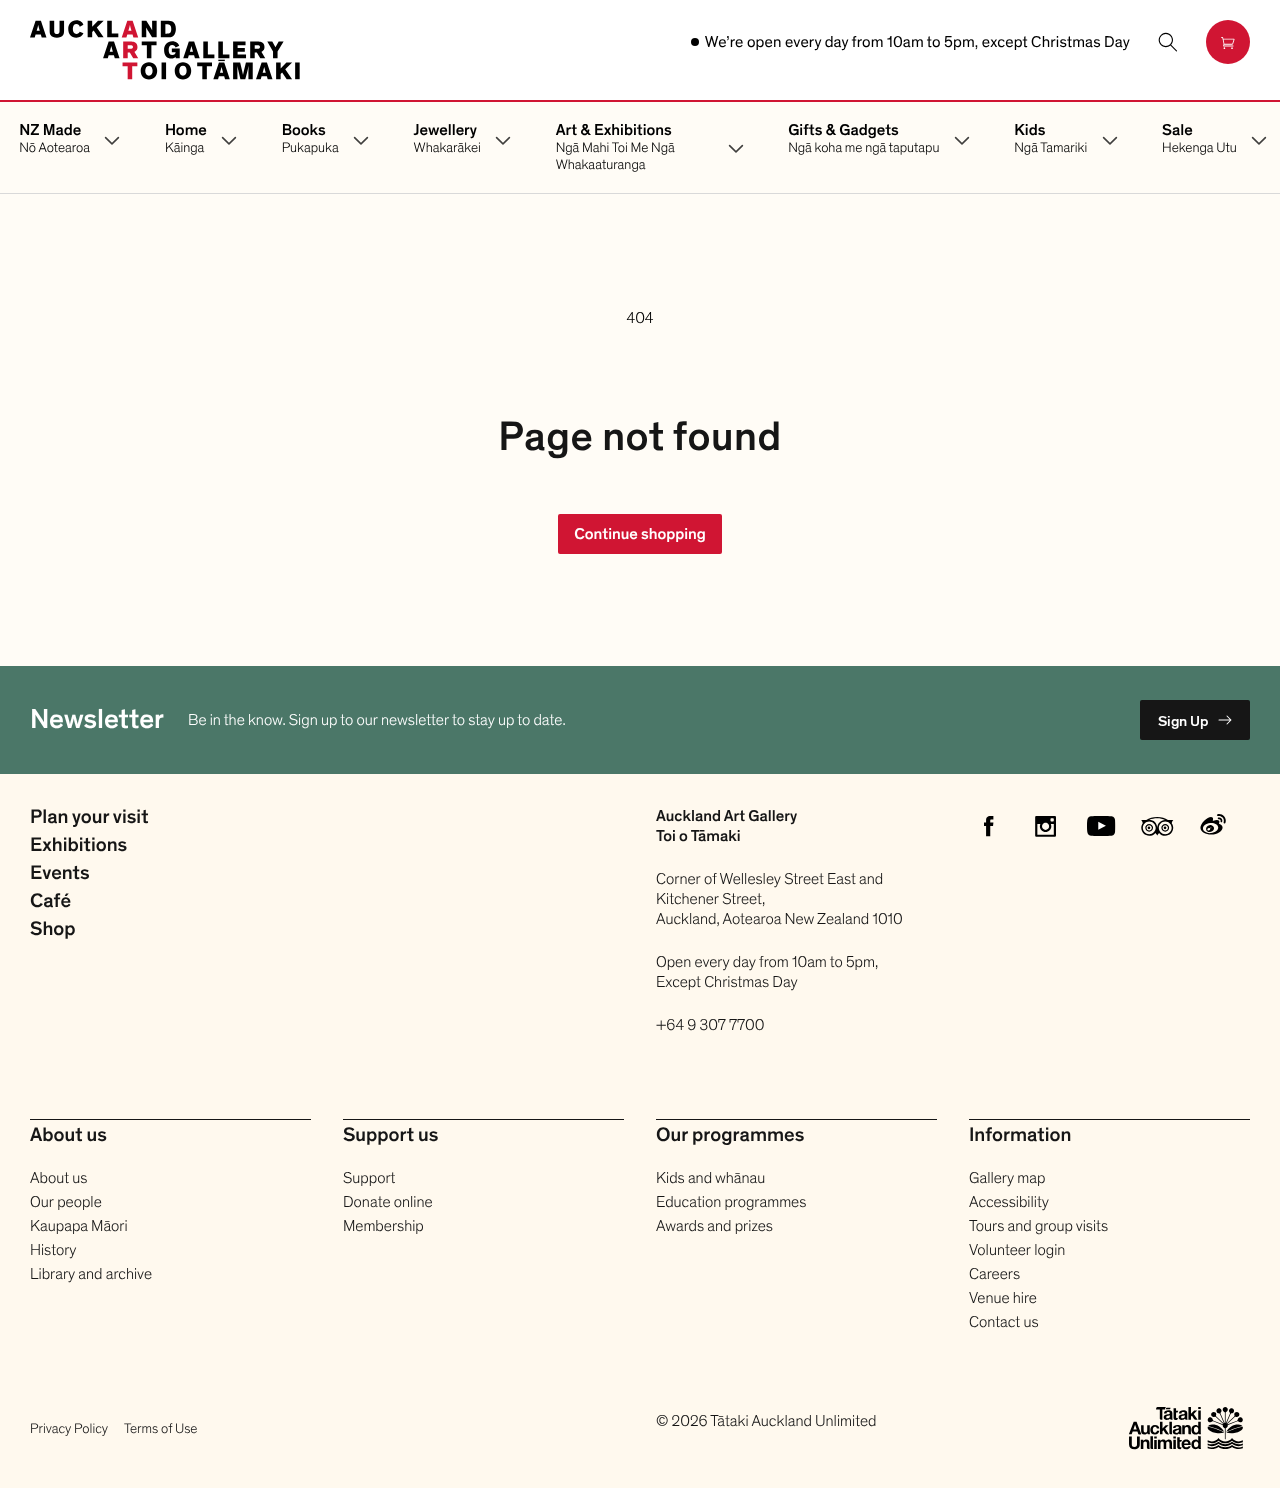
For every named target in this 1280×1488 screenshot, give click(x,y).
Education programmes (731, 1202)
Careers (994, 1274)
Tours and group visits (1038, 1226)
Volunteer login (1017, 1250)
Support (369, 1178)
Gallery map (1007, 1178)
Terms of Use (160, 1428)
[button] (1168, 42)
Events (60, 874)
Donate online (388, 1202)
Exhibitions (78, 846)
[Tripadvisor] (1157, 826)
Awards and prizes (714, 1226)
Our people (66, 1202)
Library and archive (91, 1274)
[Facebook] (989, 826)
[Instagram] (1045, 826)
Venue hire (1003, 1298)
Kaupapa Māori (79, 1226)
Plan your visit (89, 818)
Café (50, 902)
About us (58, 1178)
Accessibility (1009, 1202)
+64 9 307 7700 (710, 1025)
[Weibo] (1213, 826)
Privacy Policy (69, 1428)
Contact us (1004, 1322)
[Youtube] (1101, 826)
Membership (383, 1226)
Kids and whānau (710, 1178)
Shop (53, 930)
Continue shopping (640, 534)
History (53, 1250)
